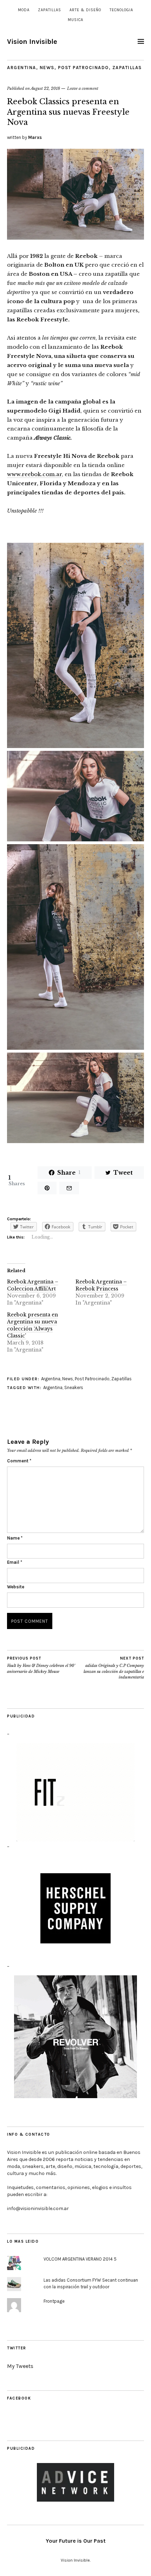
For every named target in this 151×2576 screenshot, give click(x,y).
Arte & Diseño (85, 10)
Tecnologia (121, 10)
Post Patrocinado (83, 68)
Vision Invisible (32, 42)
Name (15, 1538)
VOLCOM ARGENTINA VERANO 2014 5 (80, 2259)
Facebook (19, 2398)
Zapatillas (50, 10)
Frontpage (54, 2301)
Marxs (35, 137)
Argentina (22, 68)
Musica (75, 20)
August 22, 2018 (45, 88)
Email (15, 1562)
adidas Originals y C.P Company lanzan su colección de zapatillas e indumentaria (114, 1668)
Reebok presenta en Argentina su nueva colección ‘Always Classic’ (32, 1325)
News (47, 68)
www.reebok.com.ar (34, 474)
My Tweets (20, 2366)
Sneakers (74, 1387)
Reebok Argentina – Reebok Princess (101, 1285)
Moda (24, 10)
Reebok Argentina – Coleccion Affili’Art (33, 1285)
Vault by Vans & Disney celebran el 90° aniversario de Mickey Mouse (41, 1665)
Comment (19, 1461)
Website (16, 1587)
